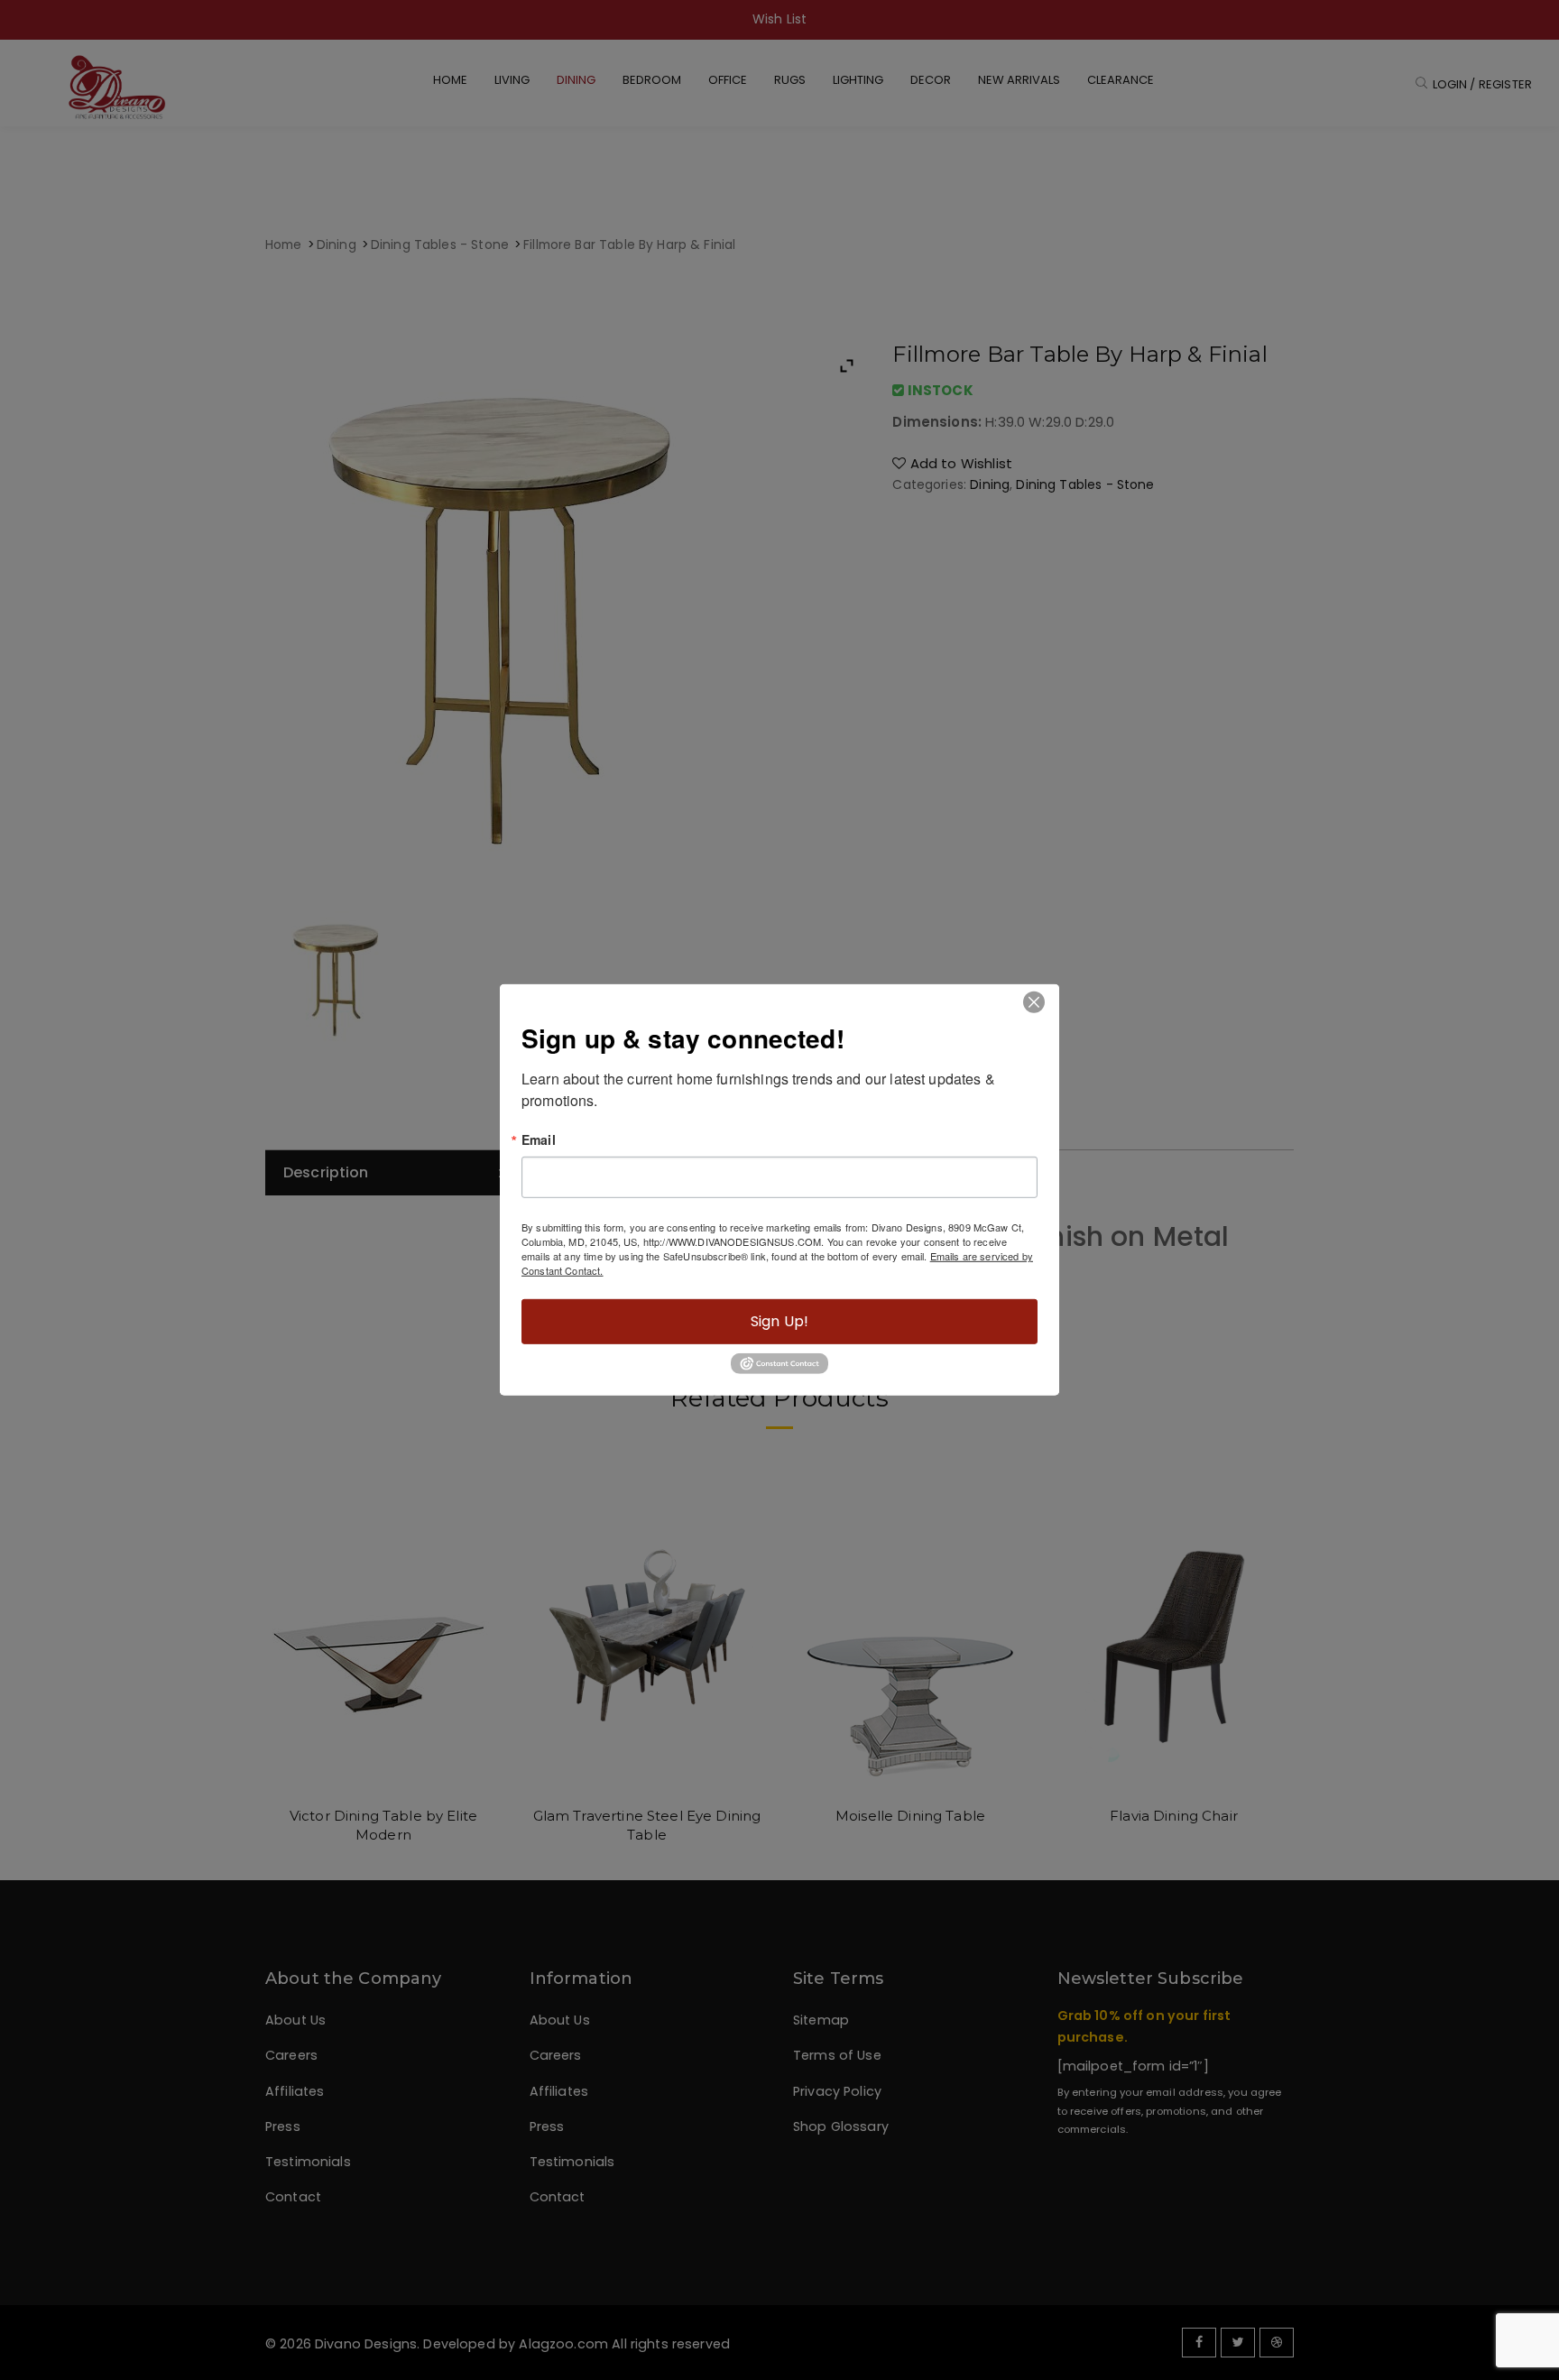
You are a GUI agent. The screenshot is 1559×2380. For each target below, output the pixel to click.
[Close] (1033, 1002)
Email (539, 1139)
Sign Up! (779, 1321)
